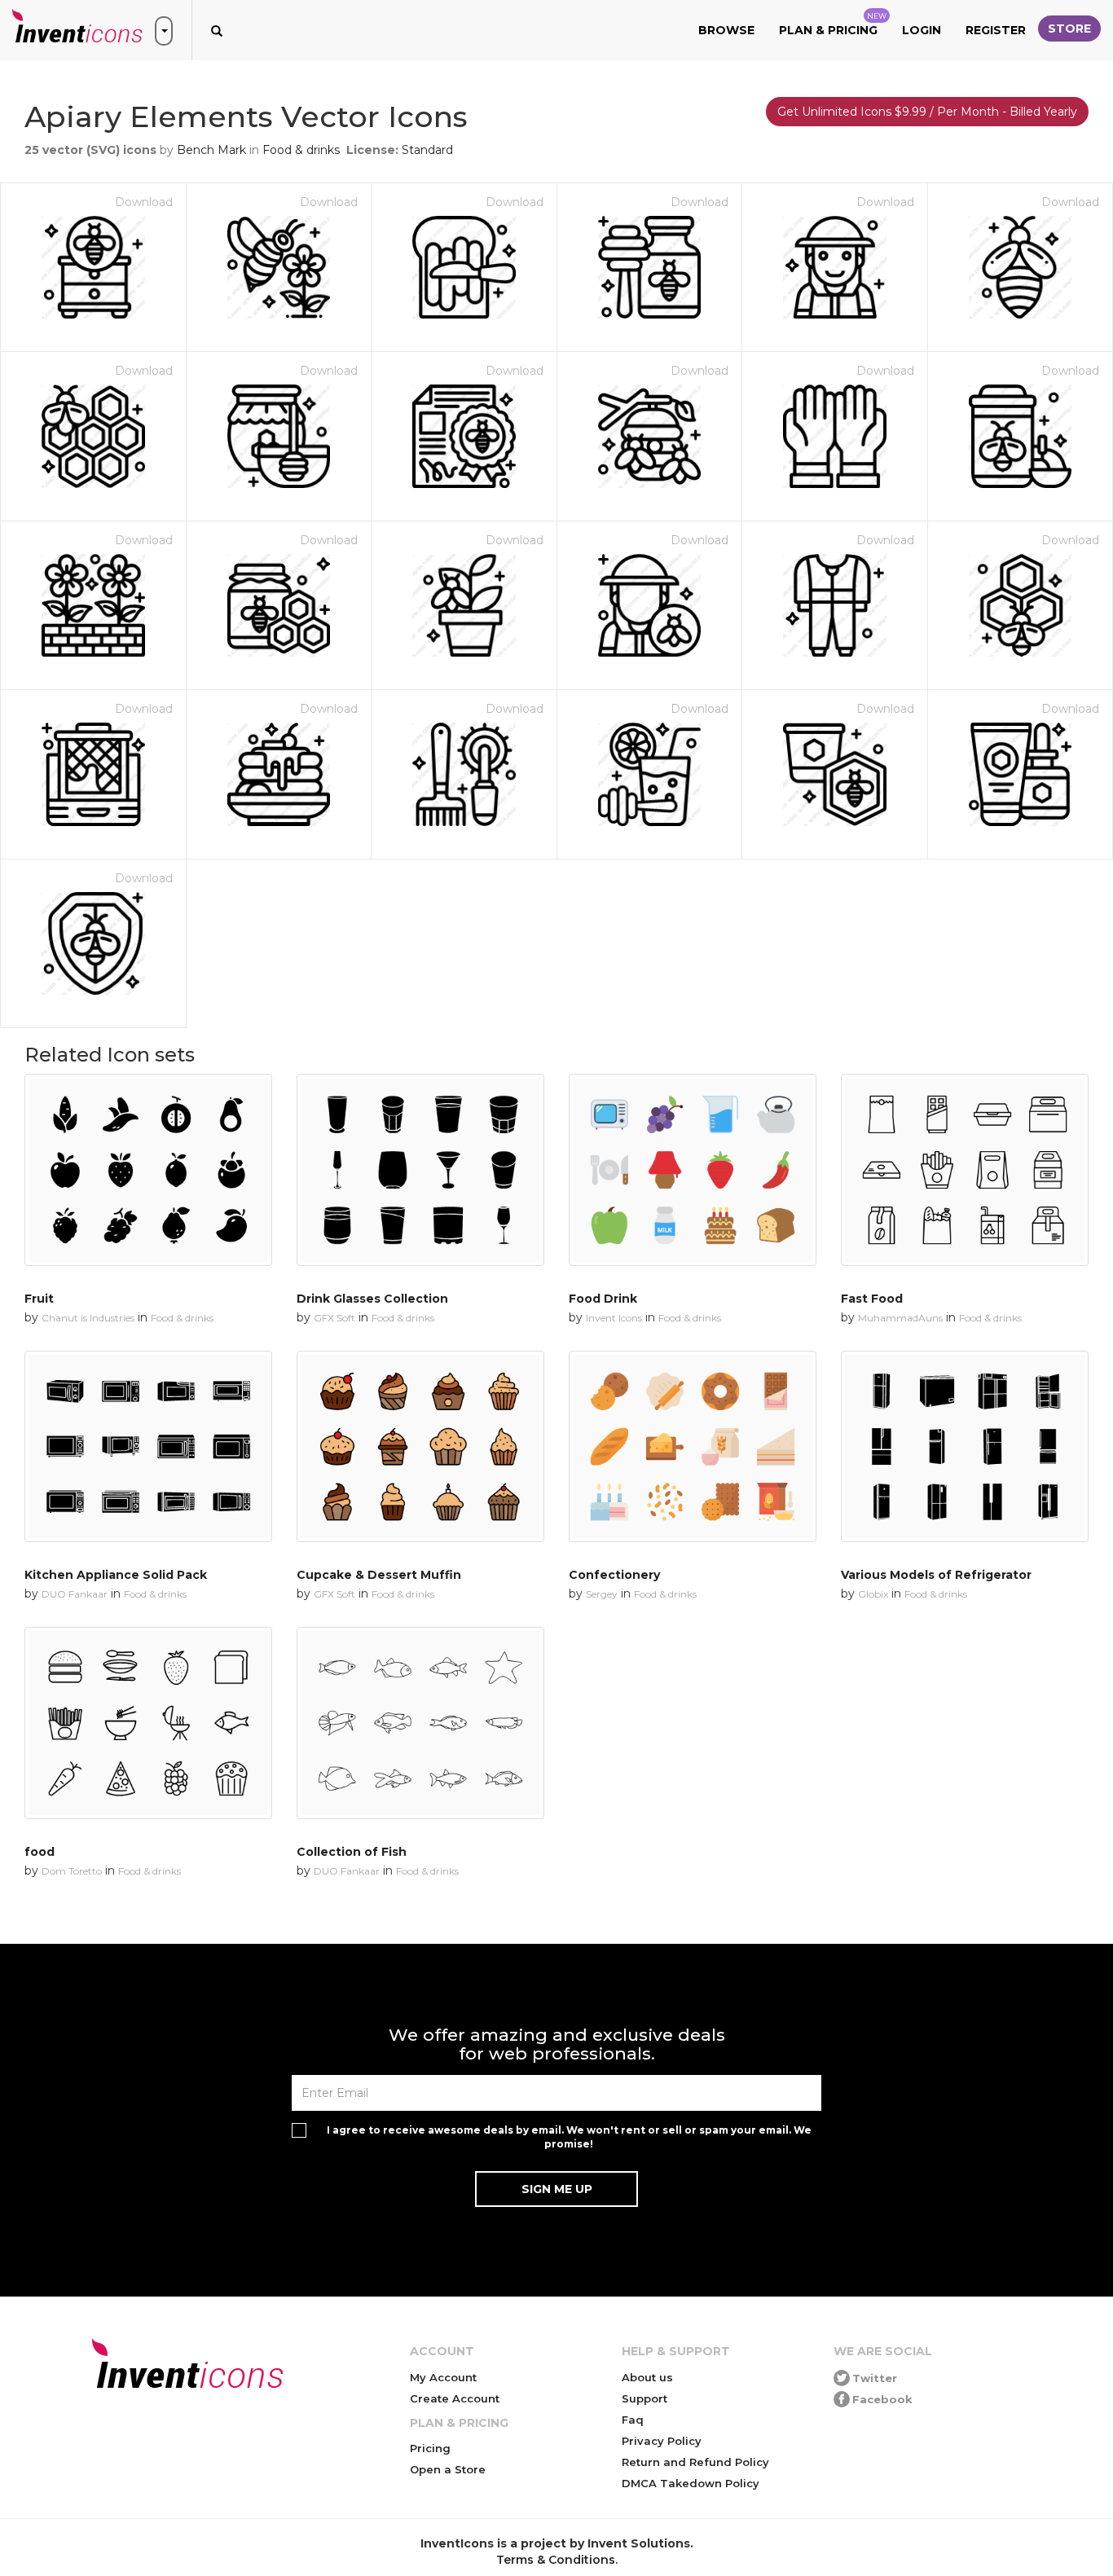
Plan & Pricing (833, 24)
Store (1069, 29)
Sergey (602, 1594)
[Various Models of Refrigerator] (965, 1447)
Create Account (455, 2398)
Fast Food (872, 1299)
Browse (726, 30)
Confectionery (614, 1575)
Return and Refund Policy (695, 2462)
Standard (427, 150)
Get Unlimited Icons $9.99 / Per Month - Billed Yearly (927, 112)
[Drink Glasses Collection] (420, 1170)
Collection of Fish (352, 1852)
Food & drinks (301, 150)
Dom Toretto (72, 1871)
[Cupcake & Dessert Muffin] (420, 1447)
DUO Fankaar (75, 1594)
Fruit (39, 1299)
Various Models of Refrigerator (936, 1575)
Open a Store (448, 2469)
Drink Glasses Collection (372, 1299)
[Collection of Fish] (420, 1723)
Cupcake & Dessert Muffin (379, 1575)
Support (644, 2398)
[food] (148, 1723)
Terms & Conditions (556, 2560)
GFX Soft (334, 1318)
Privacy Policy (662, 2441)
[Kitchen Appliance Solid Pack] (148, 1447)
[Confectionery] (693, 1447)
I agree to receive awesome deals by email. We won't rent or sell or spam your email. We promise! (569, 2137)
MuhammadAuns (900, 1318)
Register (996, 30)
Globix (873, 1594)
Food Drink (603, 1299)
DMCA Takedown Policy (691, 2483)
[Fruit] (148, 1170)
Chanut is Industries (88, 1318)
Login (922, 30)
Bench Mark (211, 150)
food (40, 1852)
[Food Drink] (693, 1170)
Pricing (430, 2448)
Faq (633, 2420)
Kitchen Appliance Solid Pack (116, 1575)
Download (144, 202)
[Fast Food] (965, 1170)
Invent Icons (614, 1318)
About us (647, 2377)
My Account (443, 2377)
